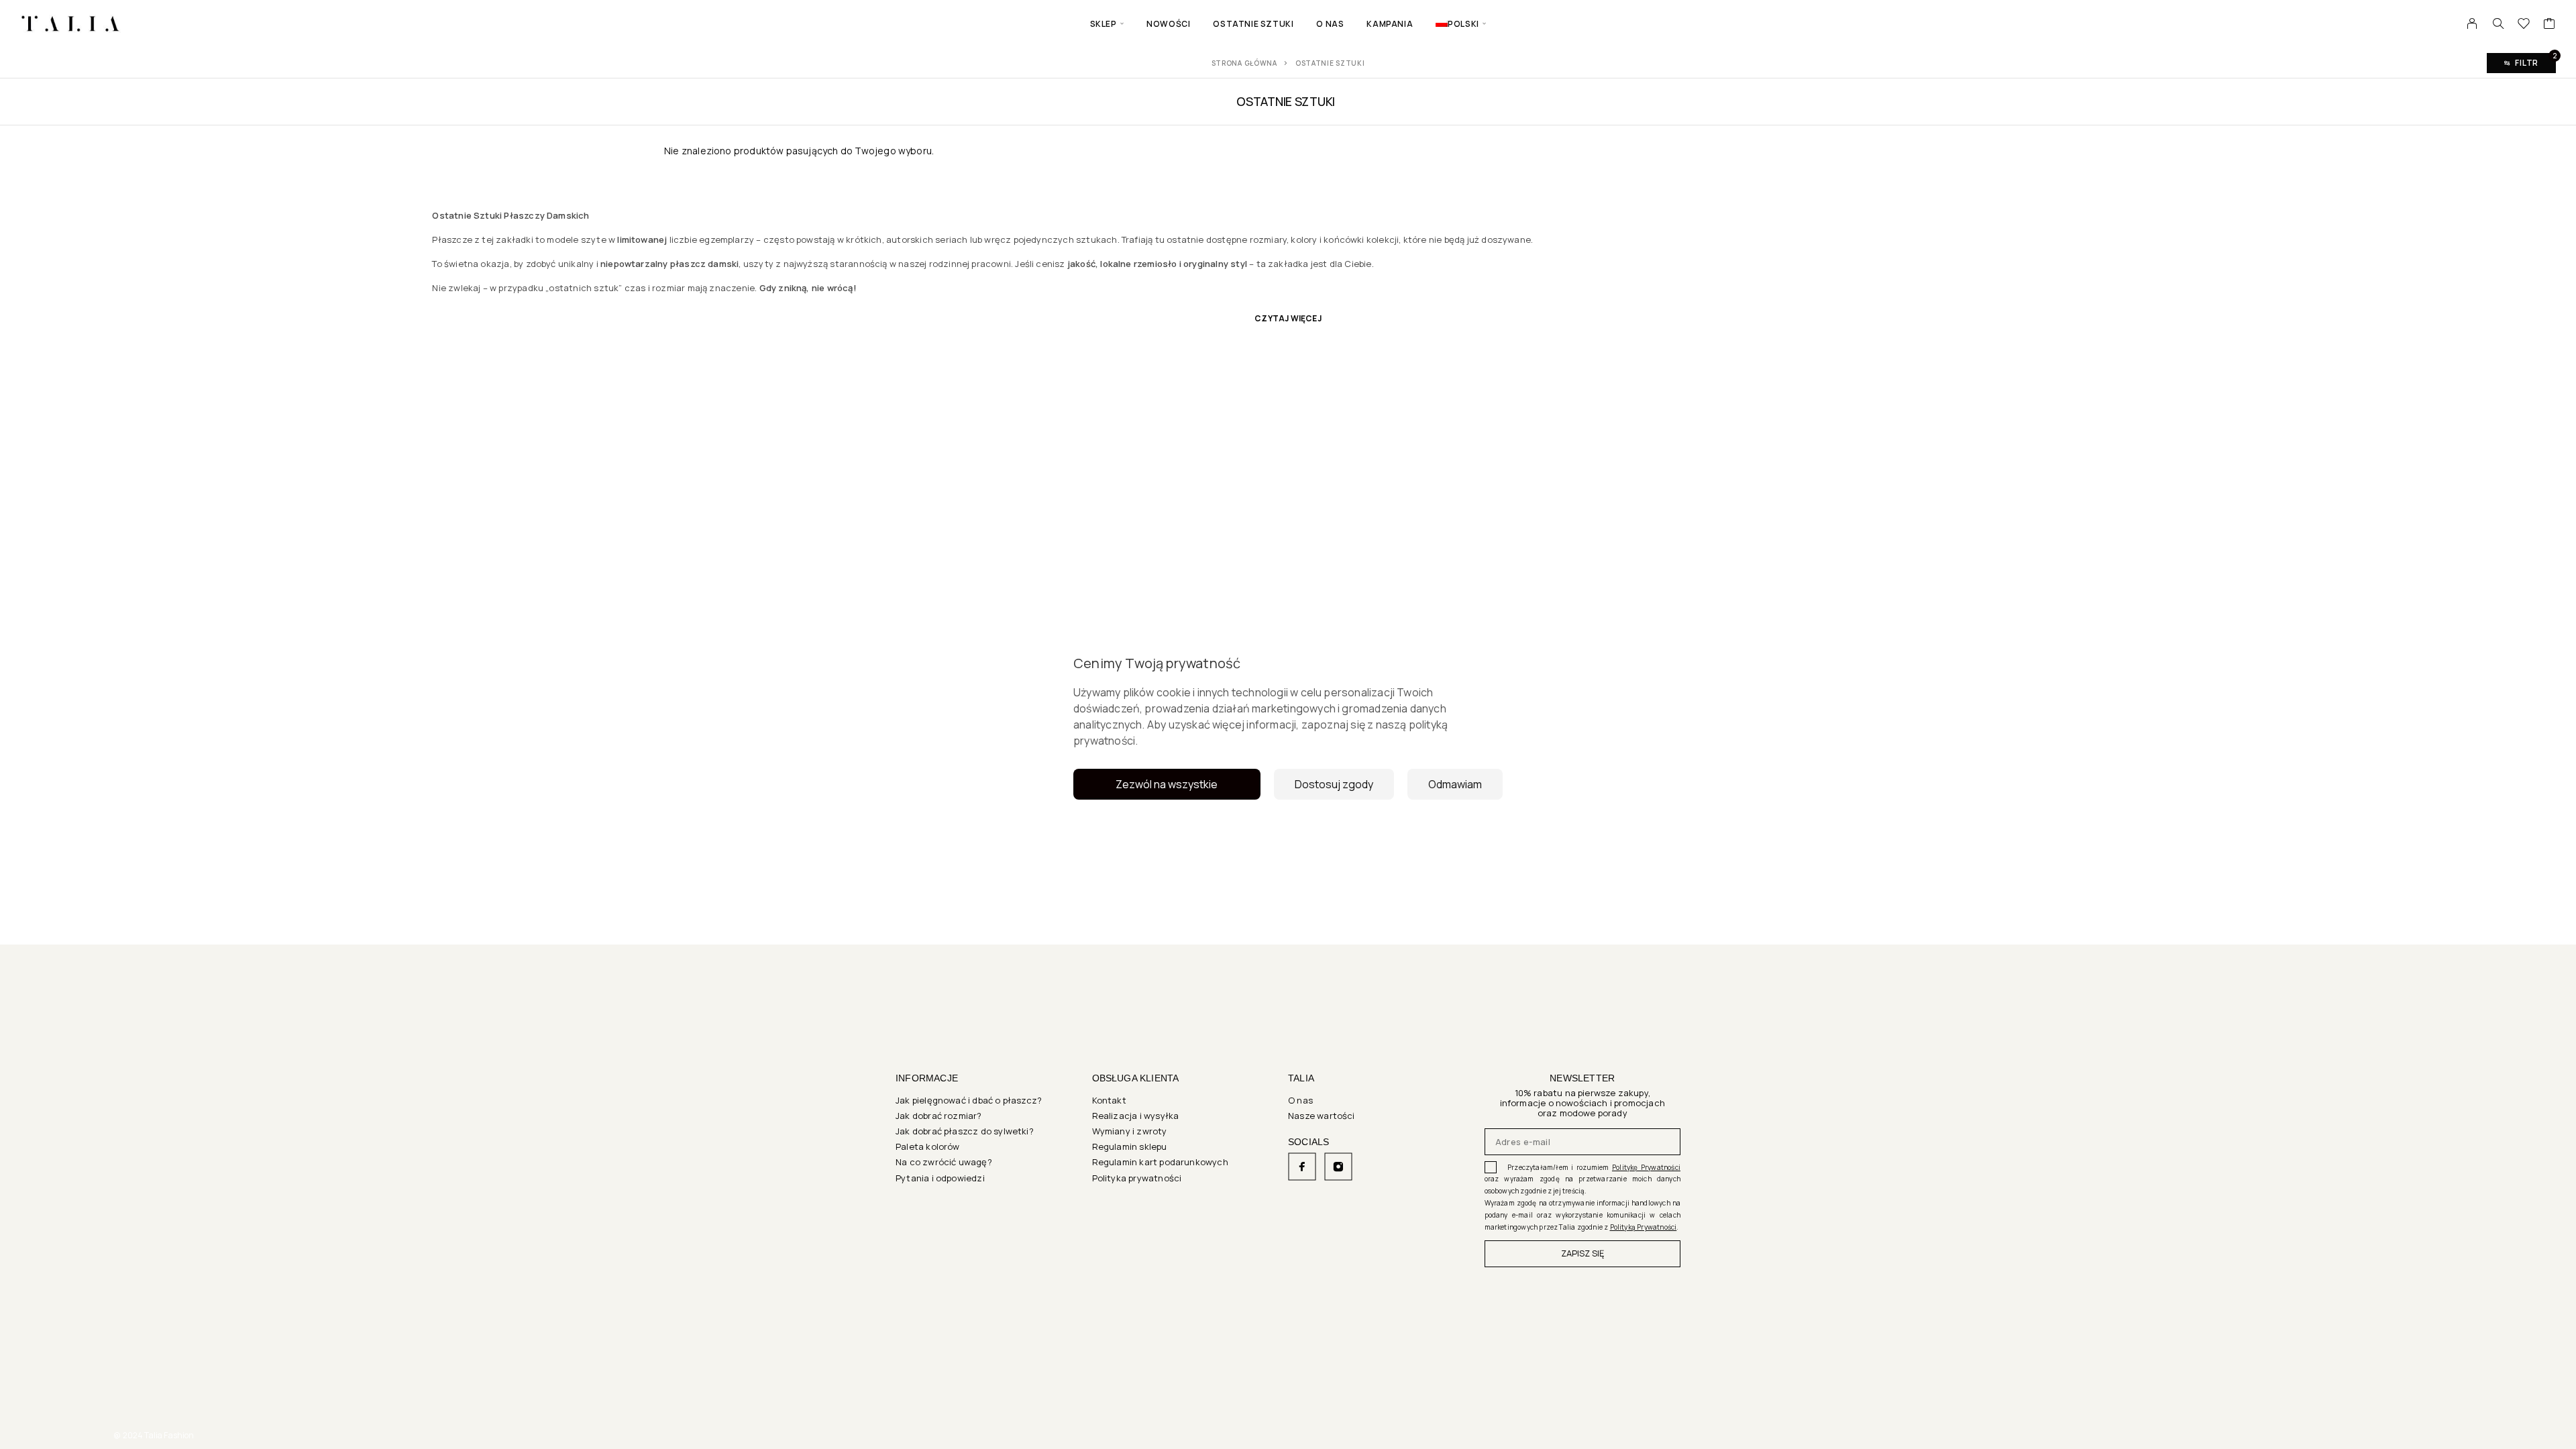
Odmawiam (1455, 784)
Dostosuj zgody (1334, 784)
